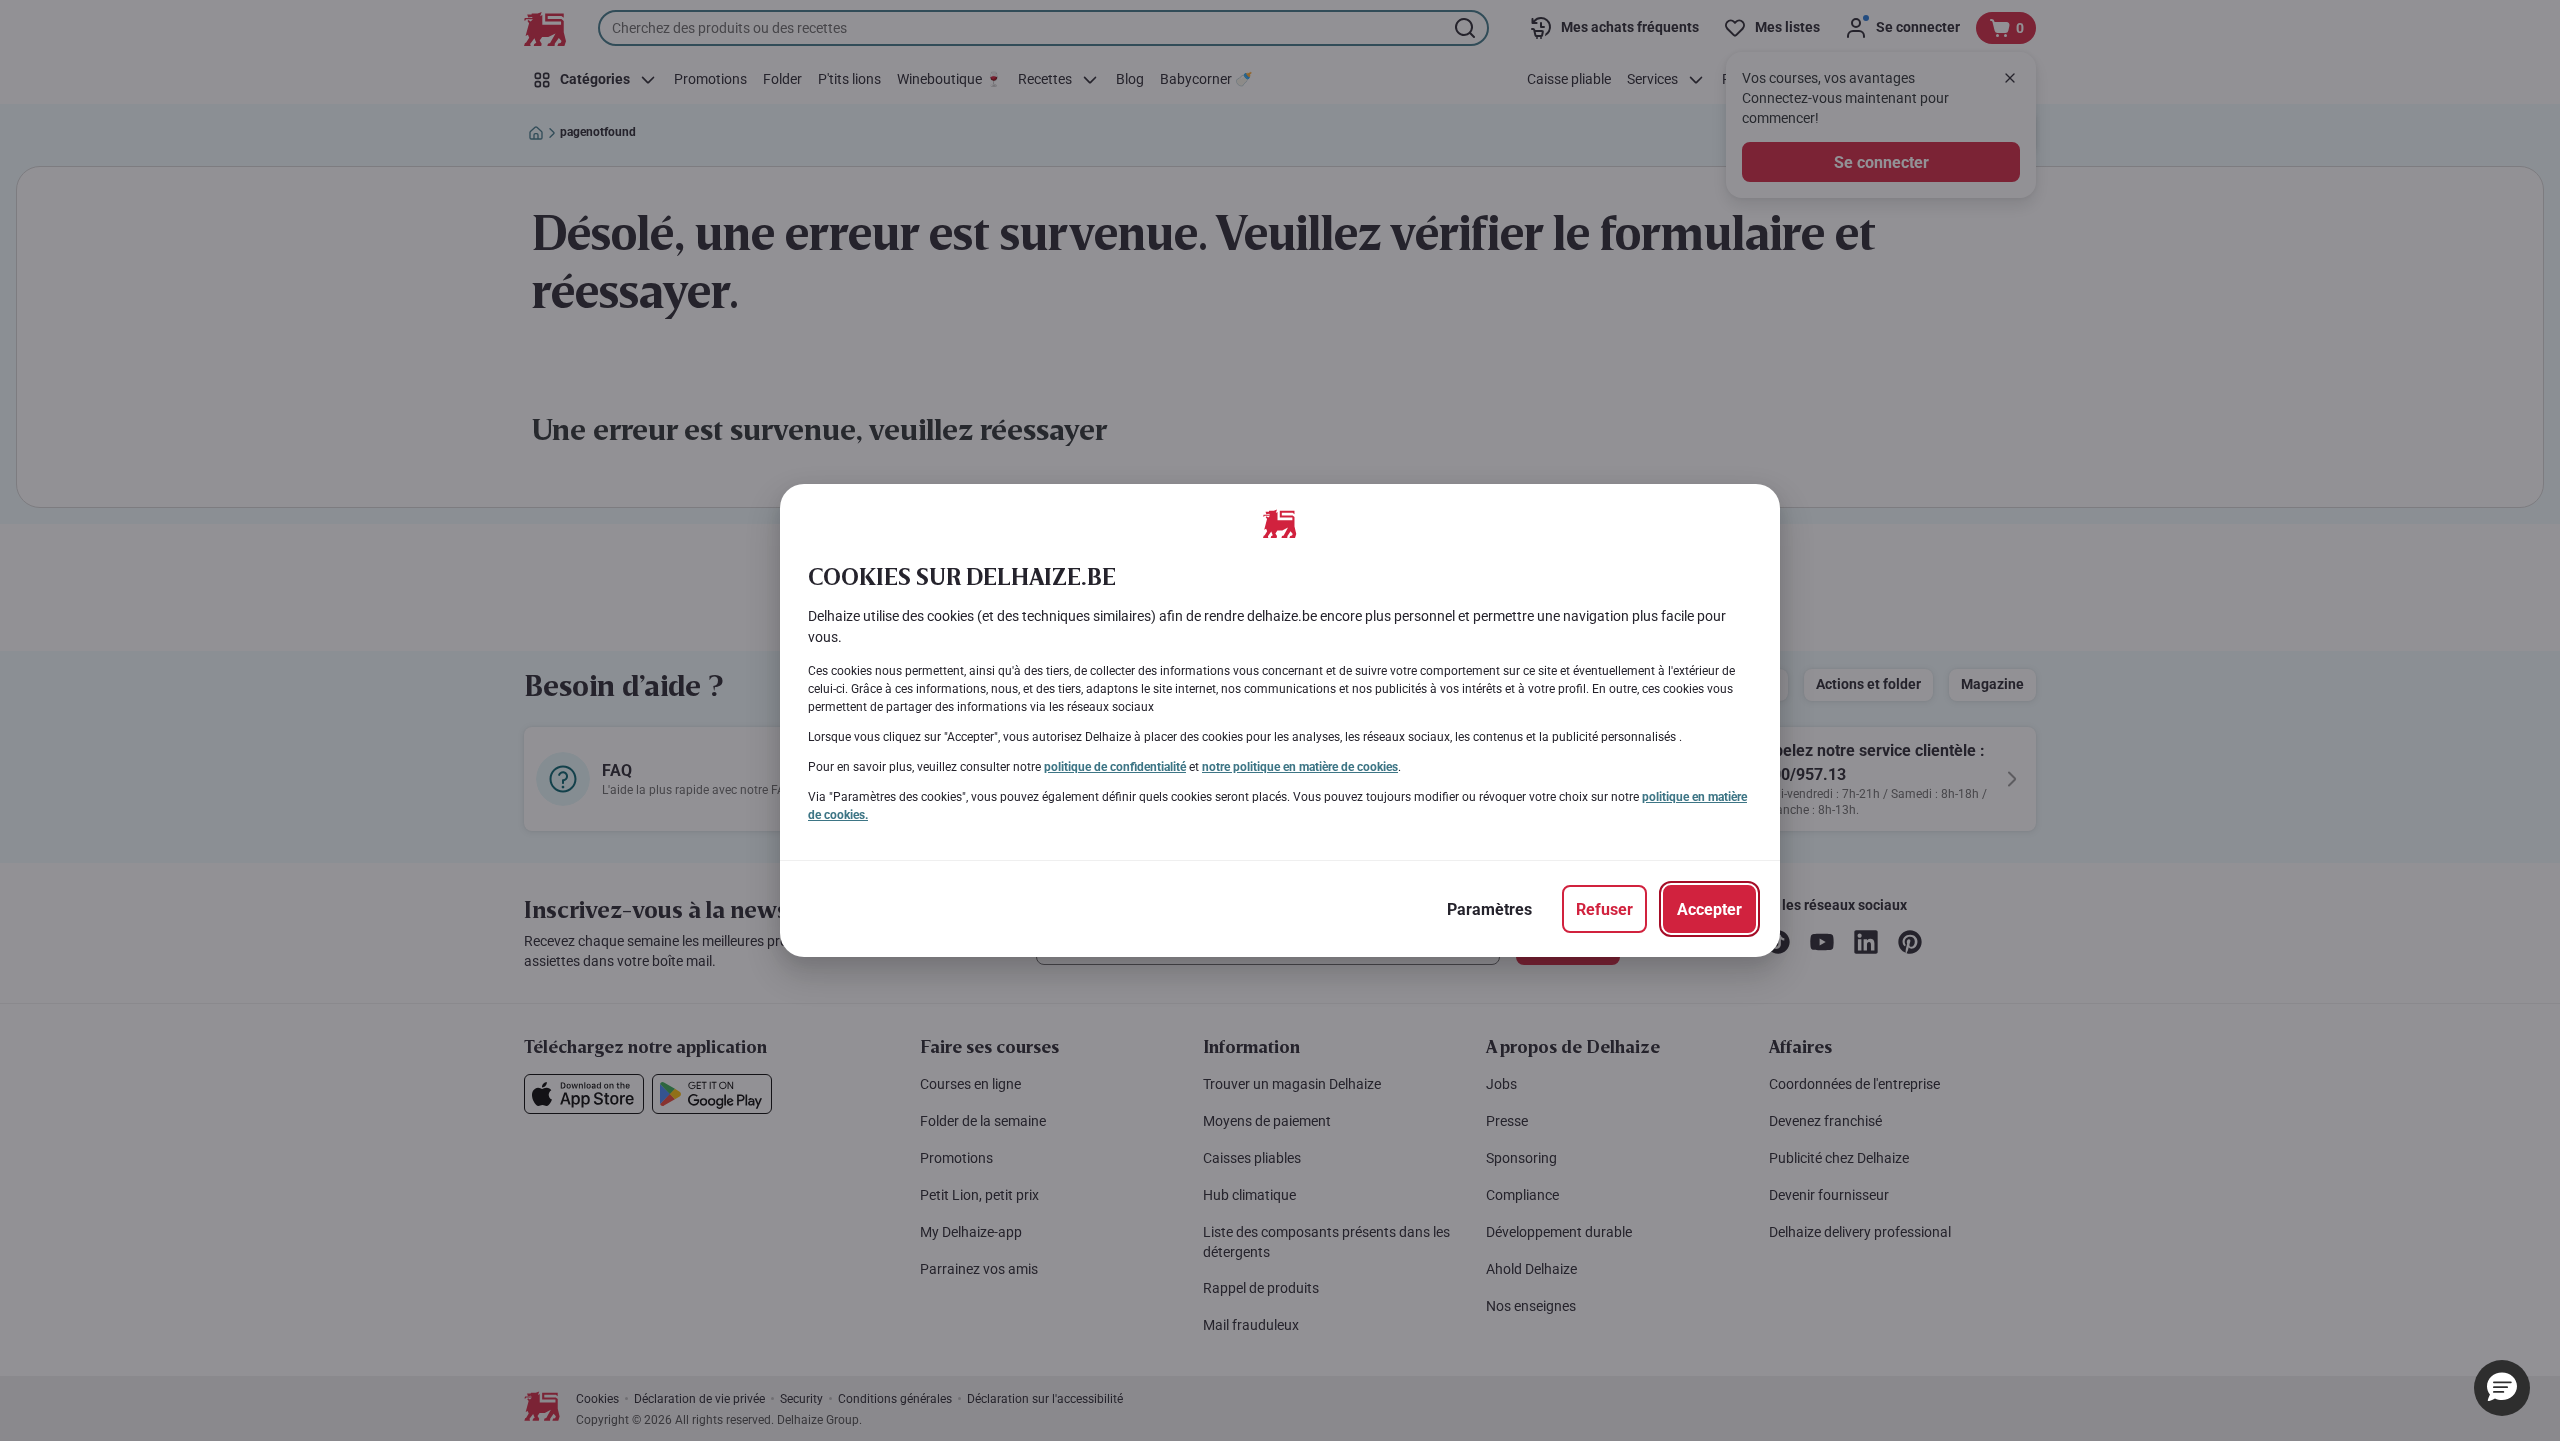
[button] (2502, 1388)
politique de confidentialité (1115, 767)
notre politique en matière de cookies (1300, 767)
